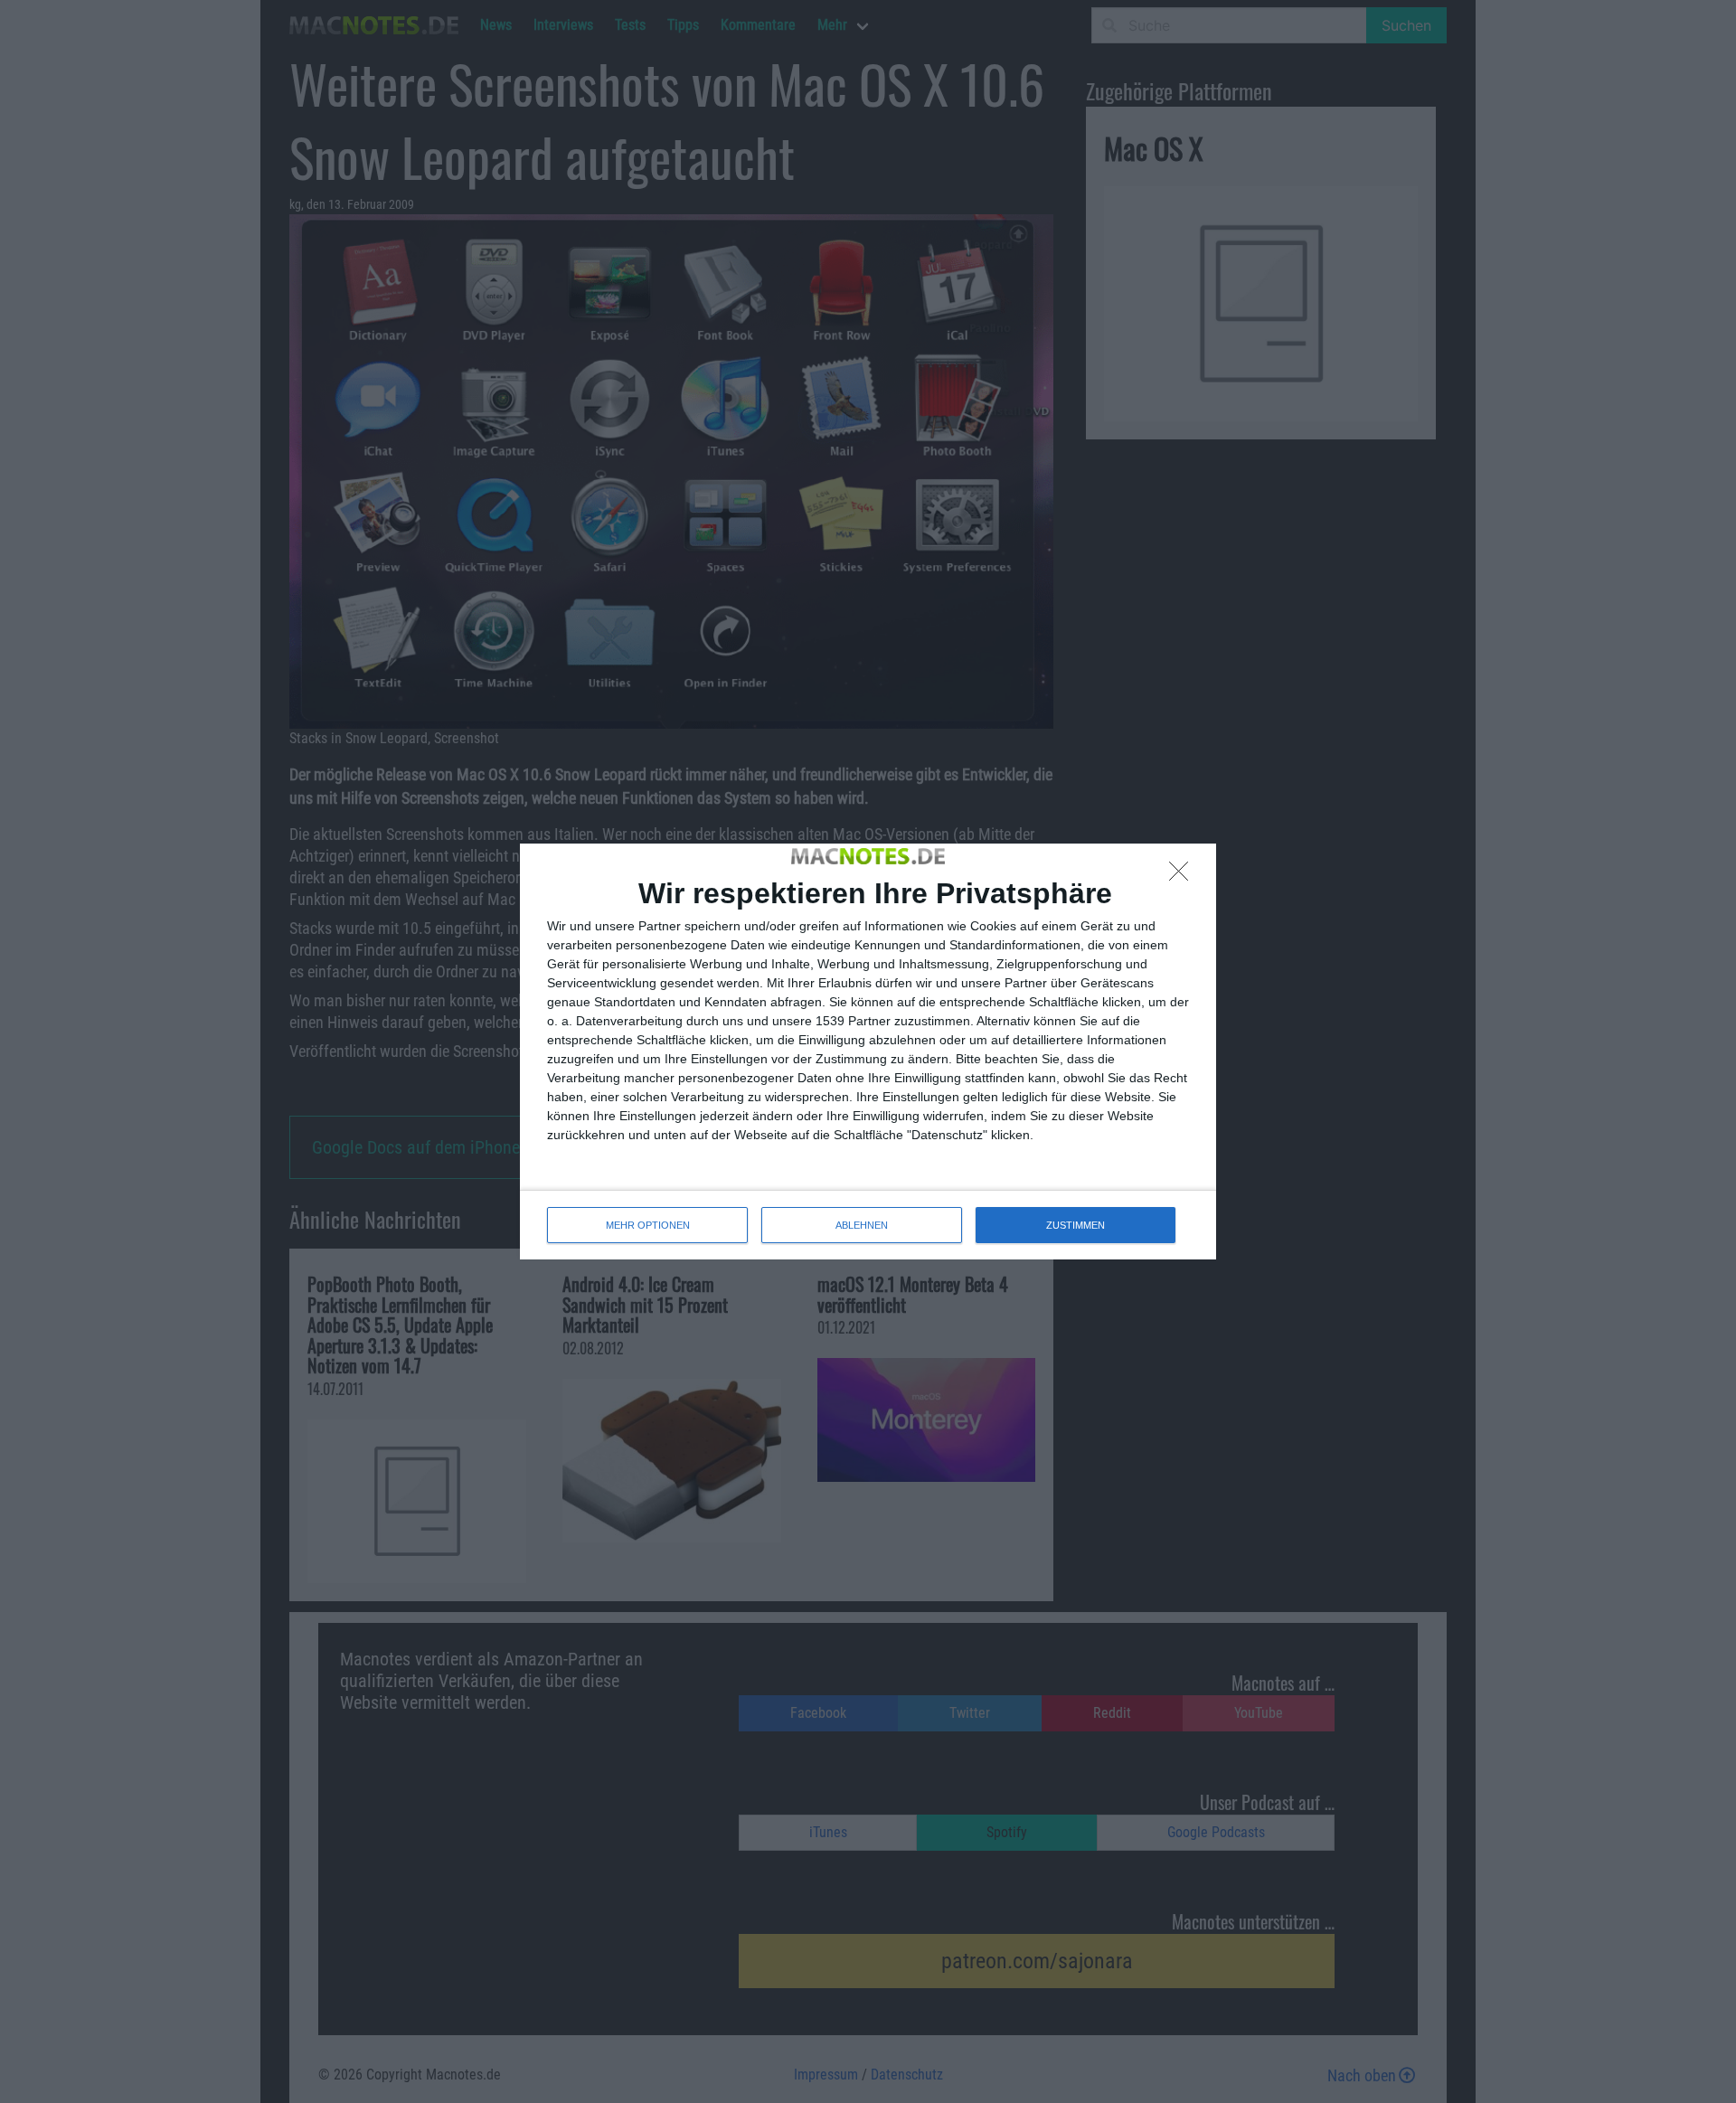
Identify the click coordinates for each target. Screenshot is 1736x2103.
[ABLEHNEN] (1184, 876)
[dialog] (868, 1051)
